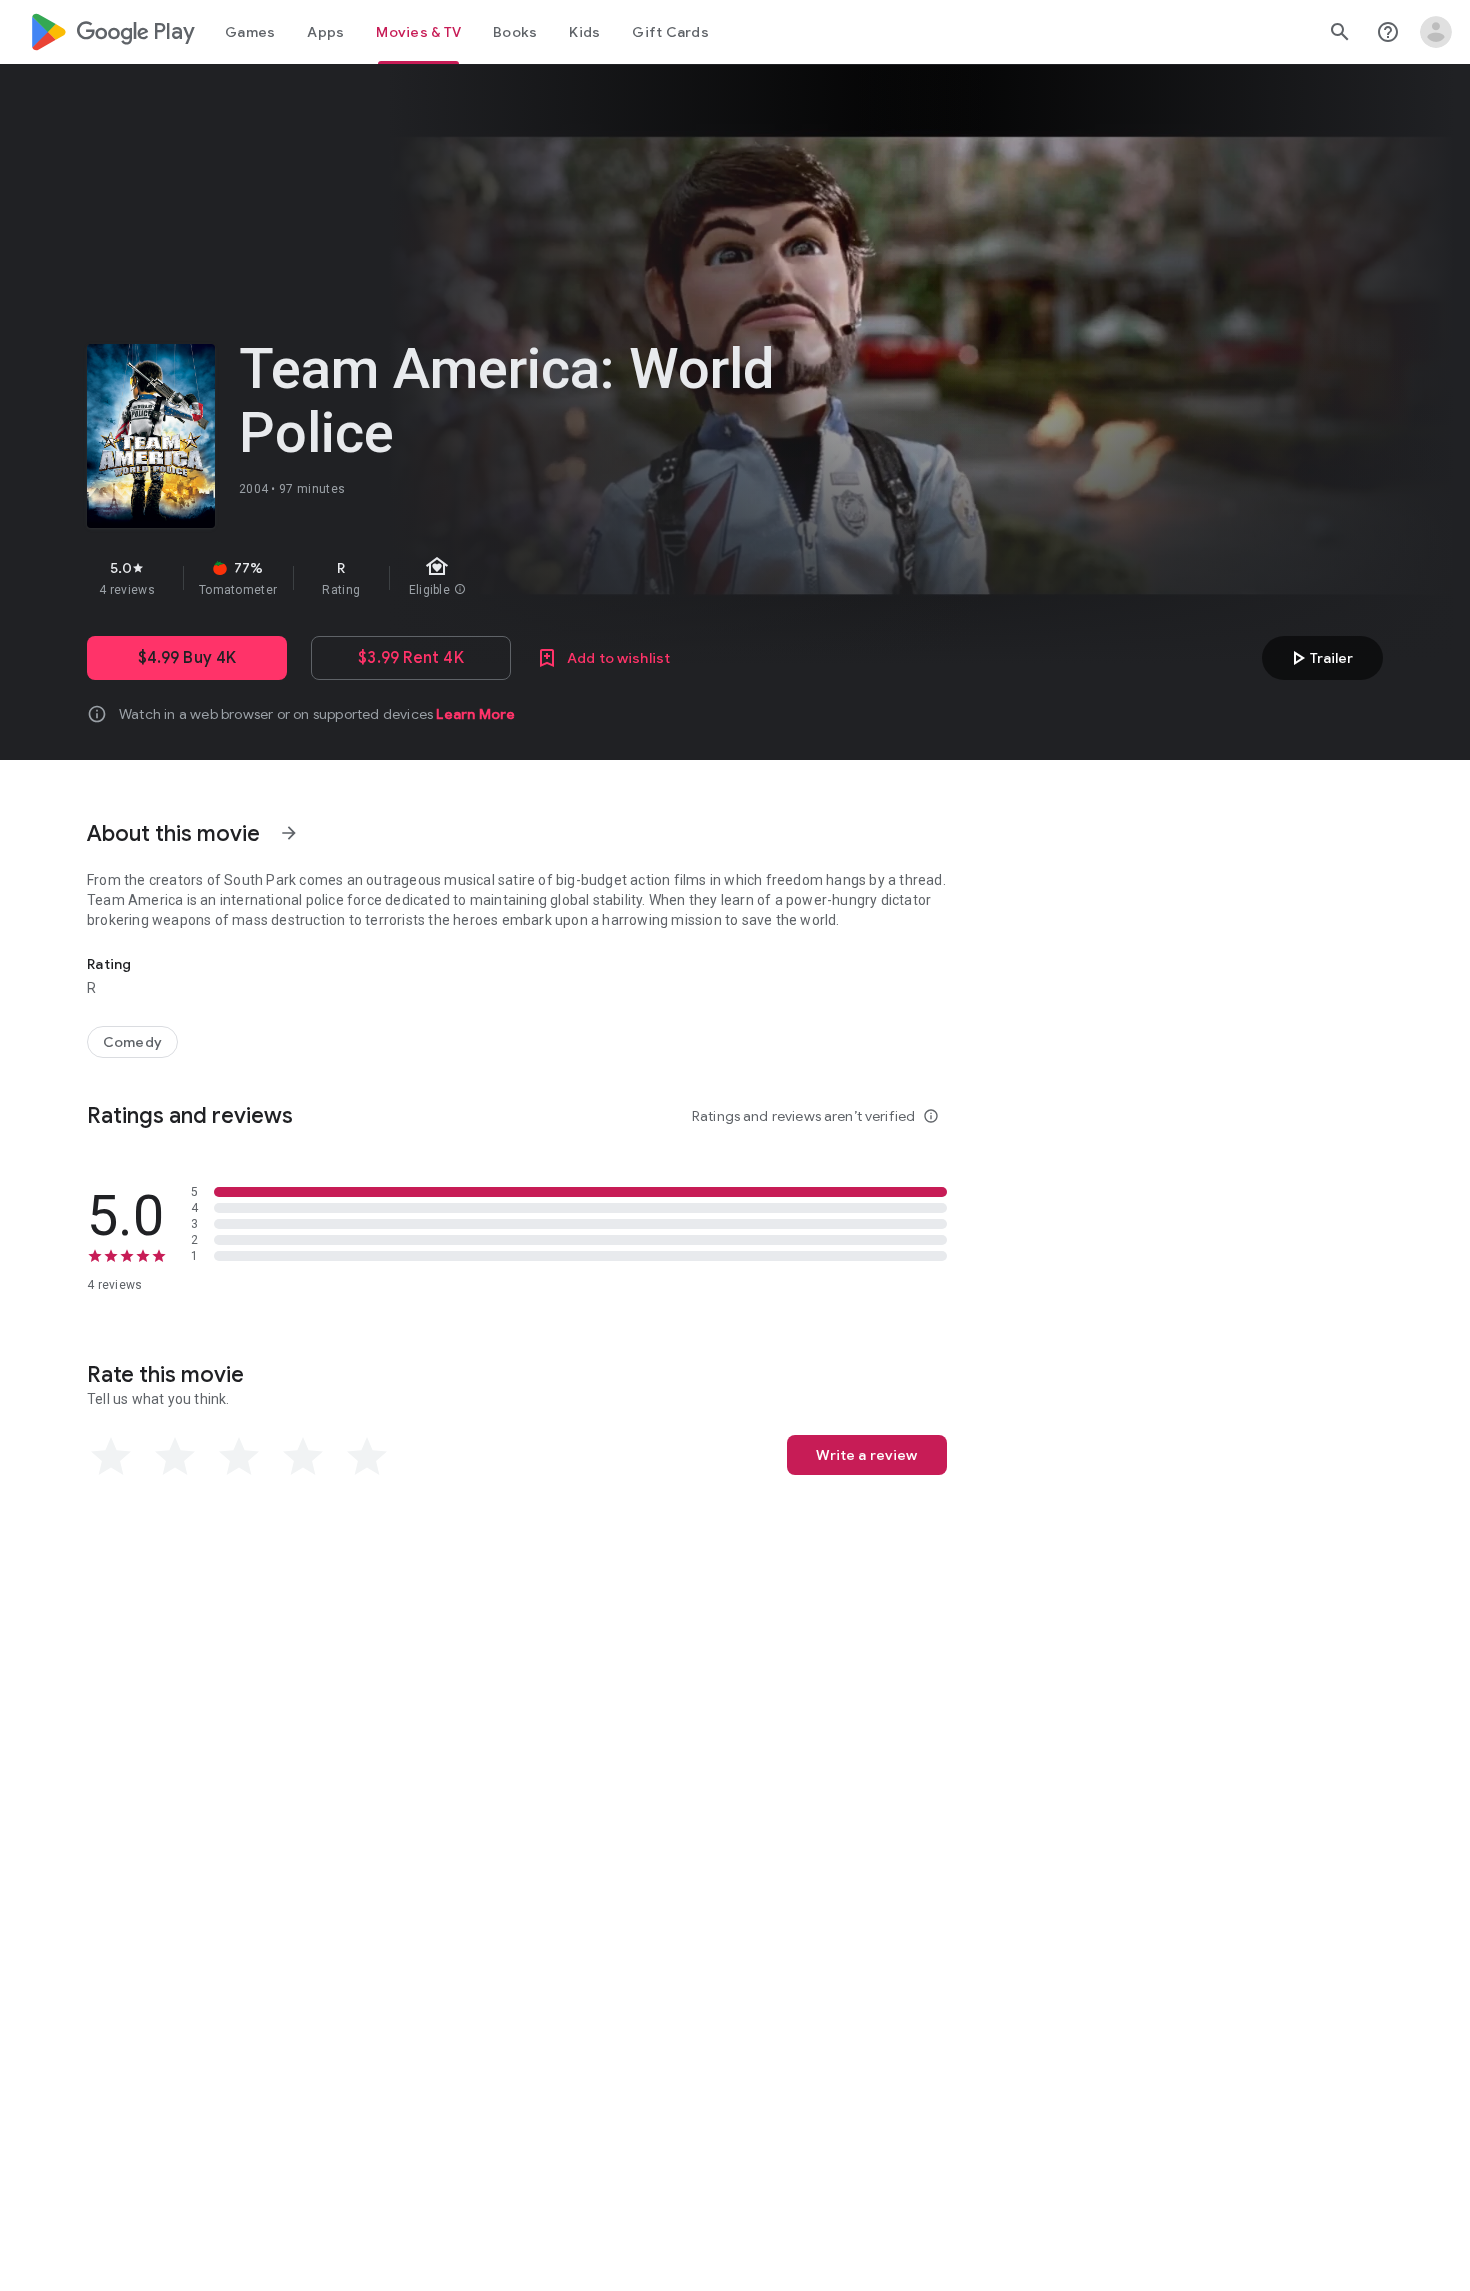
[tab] (250, 32)
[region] (443, 578)
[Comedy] (132, 1042)
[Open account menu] (1436, 32)
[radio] (111, 1457)
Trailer (1319, 658)
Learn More (475, 714)
